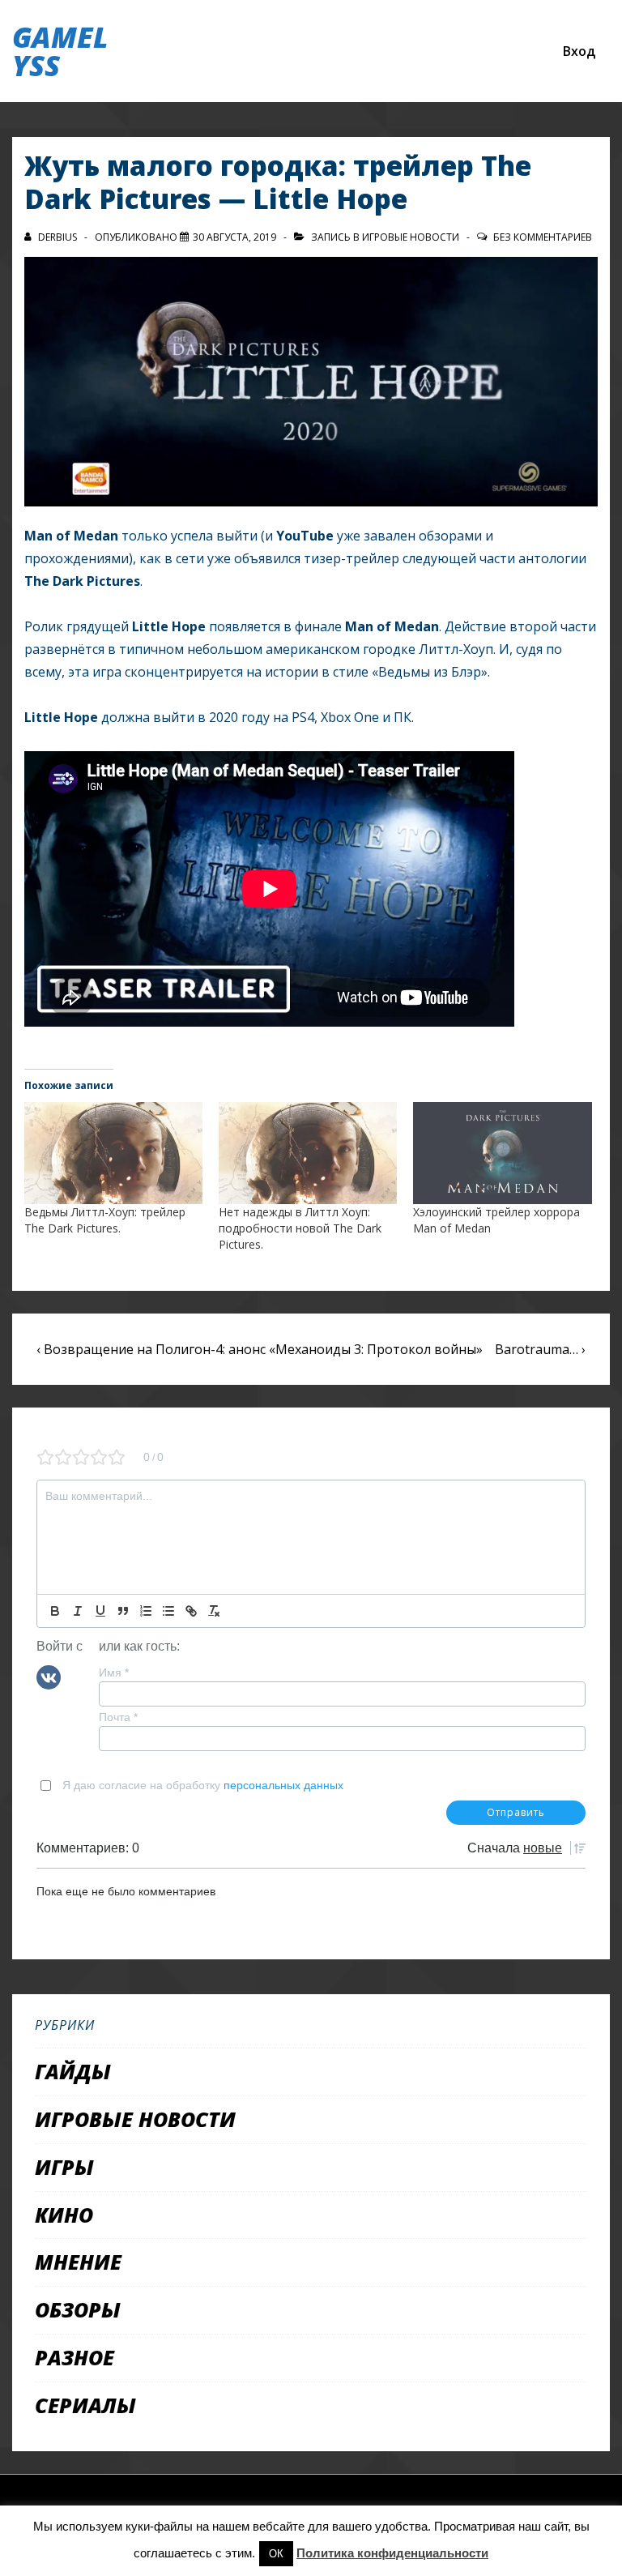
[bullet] (168, 1611)
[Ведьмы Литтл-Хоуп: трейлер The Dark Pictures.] (113, 1153)
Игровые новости (411, 237)
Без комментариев (543, 237)
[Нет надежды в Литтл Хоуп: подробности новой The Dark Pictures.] (308, 1153)
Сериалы (85, 2405)
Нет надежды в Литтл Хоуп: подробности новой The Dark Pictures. (300, 1228)
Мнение (78, 2262)
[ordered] (146, 1611)
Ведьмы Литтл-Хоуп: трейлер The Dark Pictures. (105, 1220)
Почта (118, 1717)
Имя (114, 1672)
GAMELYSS (60, 51)
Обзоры (78, 2309)
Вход (579, 51)
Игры (64, 2167)
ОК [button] (276, 2554)
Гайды (73, 2071)
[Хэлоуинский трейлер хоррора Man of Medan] (502, 1153)
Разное (75, 2357)
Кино (64, 2215)
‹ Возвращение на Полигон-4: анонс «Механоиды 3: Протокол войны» (260, 1349)
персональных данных (283, 1785)
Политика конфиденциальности (392, 2553)
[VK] (49, 1677)
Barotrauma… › (540, 1349)
